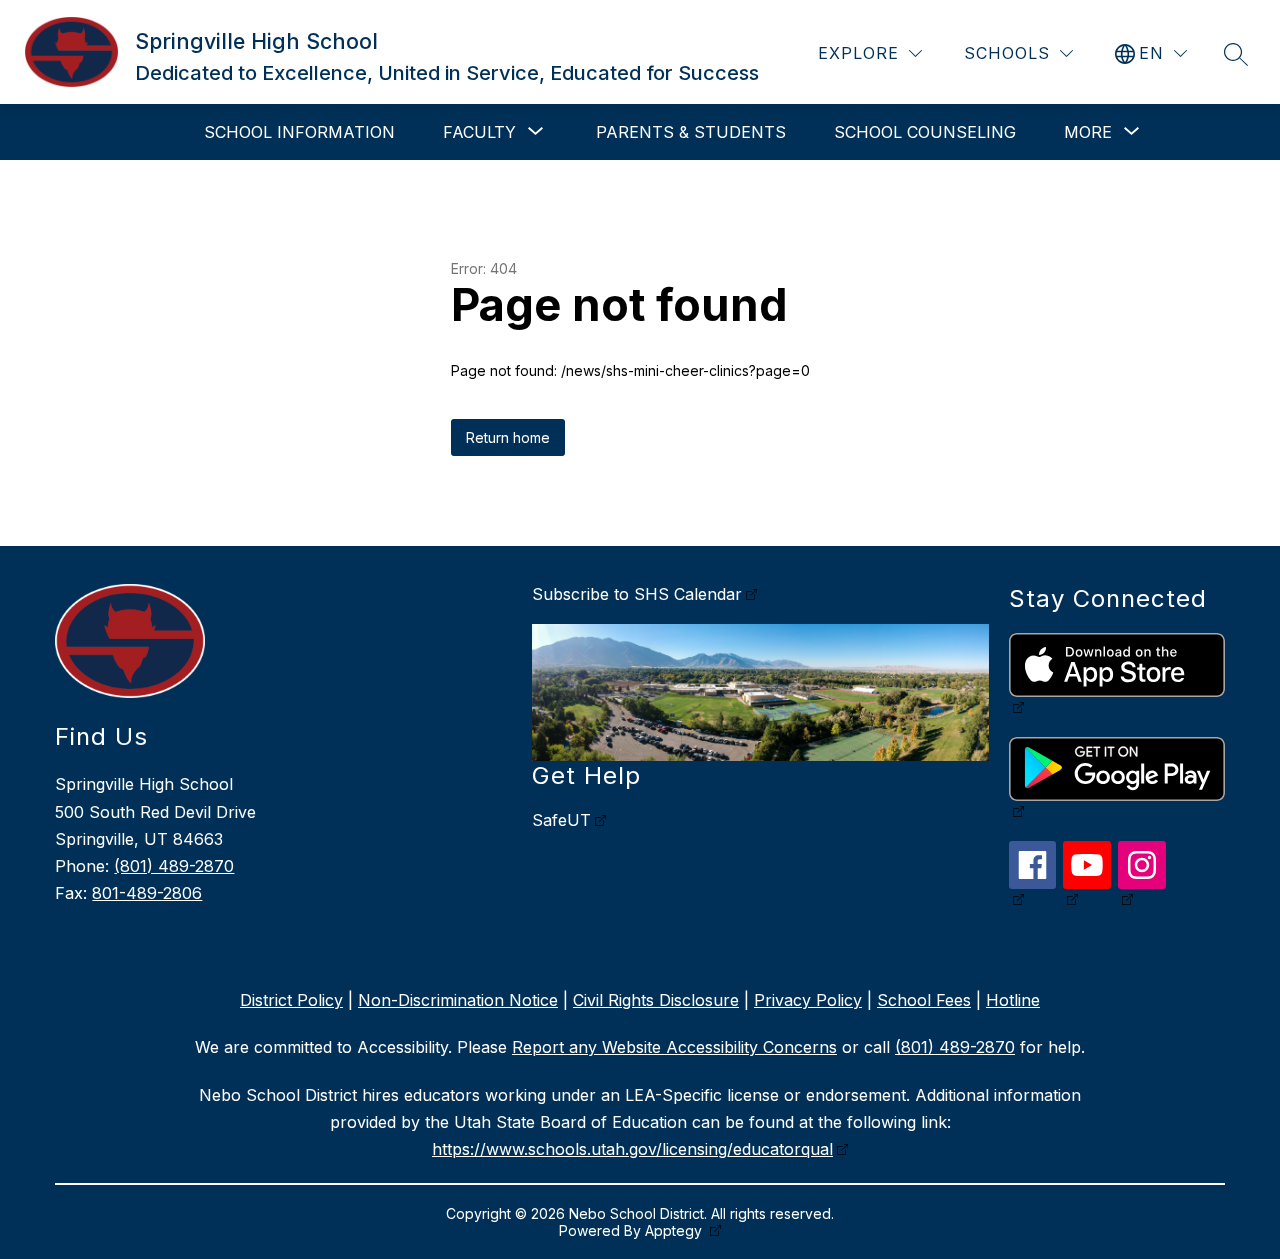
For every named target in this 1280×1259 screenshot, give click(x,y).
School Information (299, 132)
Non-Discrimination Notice (458, 1000)
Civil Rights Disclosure (656, 1000)
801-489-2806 (147, 893)
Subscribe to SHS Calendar (637, 594)
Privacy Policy (808, 1000)
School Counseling (925, 132)
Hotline (1013, 1000)
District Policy (291, 1000)
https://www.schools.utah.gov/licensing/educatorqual (632, 1149)
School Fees (924, 1000)
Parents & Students (691, 132)
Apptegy (675, 1230)
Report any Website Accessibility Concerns (674, 1047)
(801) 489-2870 (174, 866)
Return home (508, 437)
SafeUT (561, 820)
